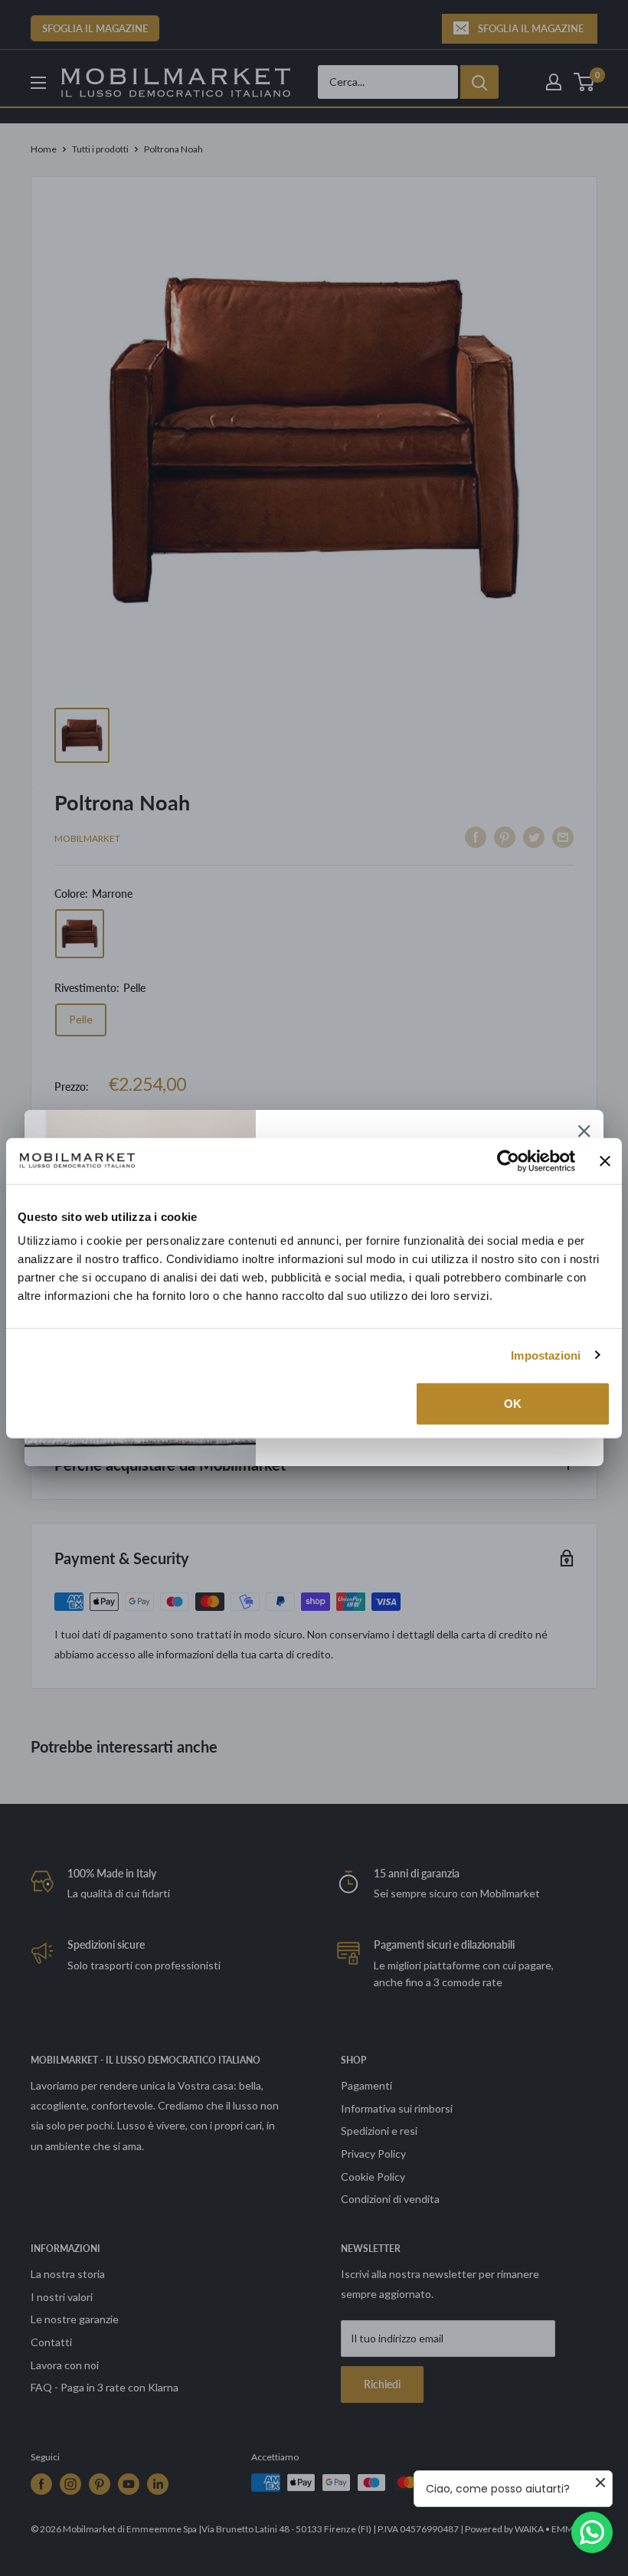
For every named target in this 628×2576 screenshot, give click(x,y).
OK (513, 1404)
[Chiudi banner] (605, 1160)
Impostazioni (546, 1355)
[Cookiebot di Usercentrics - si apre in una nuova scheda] (508, 1160)
